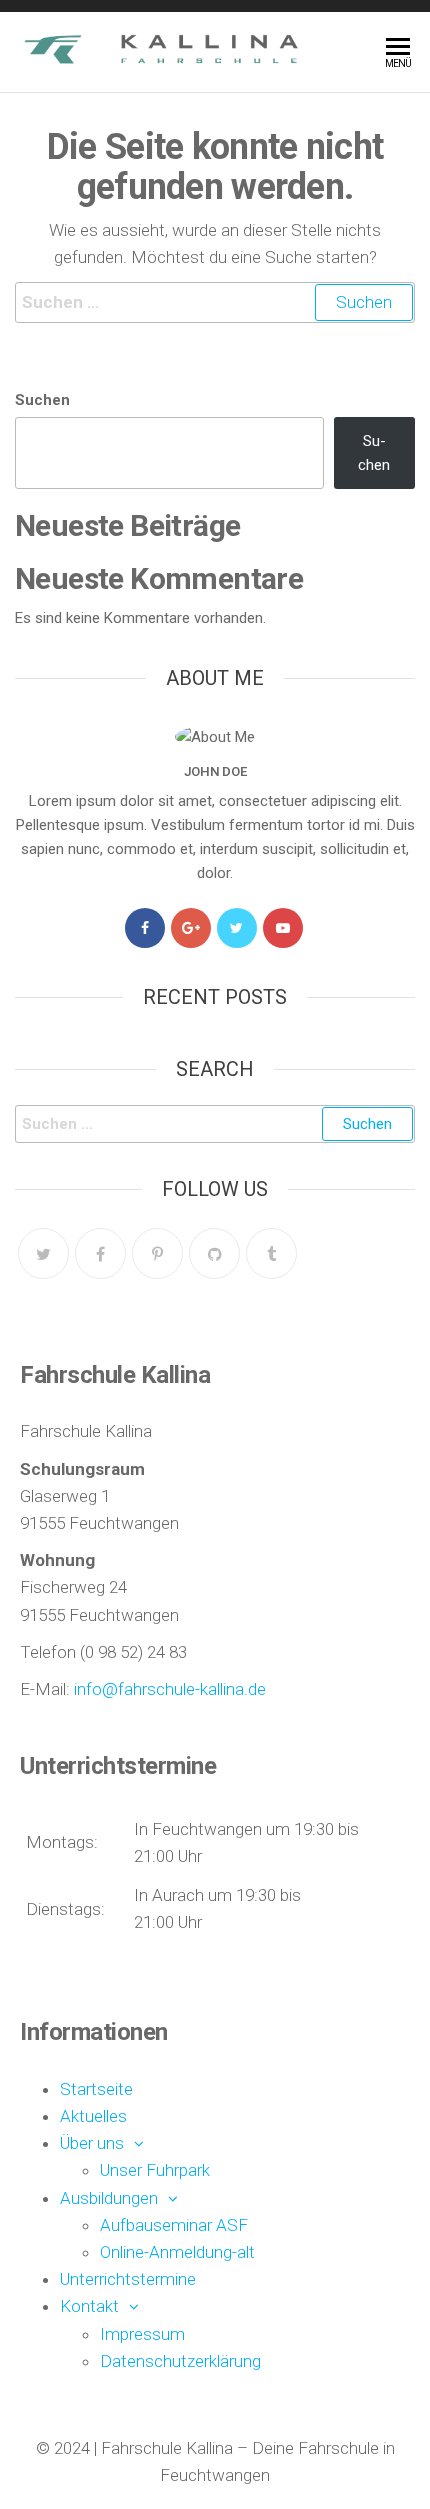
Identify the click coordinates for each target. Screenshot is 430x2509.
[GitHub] (214, 1253)
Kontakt (89, 2306)
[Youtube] (283, 928)
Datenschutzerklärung (180, 2361)
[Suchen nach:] (215, 302)
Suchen (42, 400)
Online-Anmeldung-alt (177, 2252)
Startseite (96, 2089)
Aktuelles (93, 2116)
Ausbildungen (109, 2198)
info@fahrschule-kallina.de (170, 1689)
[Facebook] (145, 928)
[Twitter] (237, 928)
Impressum (142, 2334)
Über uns (92, 2143)
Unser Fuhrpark (155, 2170)
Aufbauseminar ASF (174, 2225)
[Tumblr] (271, 1253)
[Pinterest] (157, 1253)
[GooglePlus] (191, 928)
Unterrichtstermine (128, 2279)
